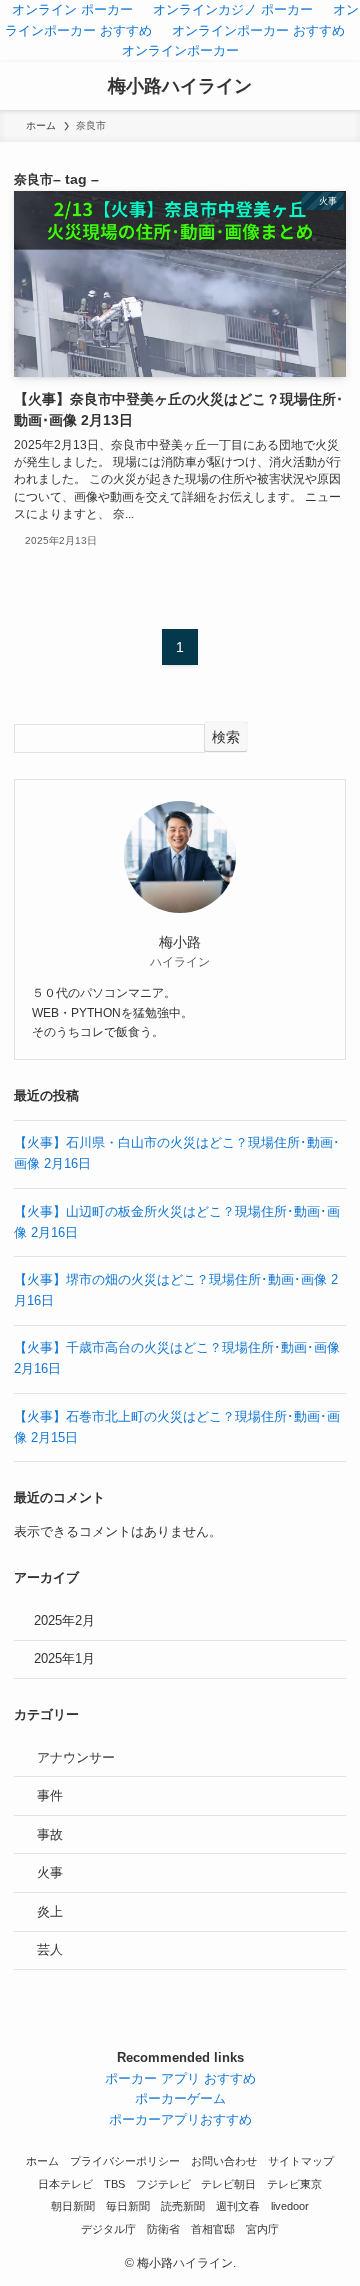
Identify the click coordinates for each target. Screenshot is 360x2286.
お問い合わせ (224, 2161)
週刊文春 (238, 2206)
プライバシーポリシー (125, 2161)
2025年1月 (64, 1658)
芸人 (50, 1949)
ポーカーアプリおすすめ (180, 2119)
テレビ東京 (294, 2184)
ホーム (42, 2161)
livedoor (290, 2206)
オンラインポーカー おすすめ (258, 30)
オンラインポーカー (180, 50)
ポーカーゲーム (180, 2098)
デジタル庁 (108, 2229)
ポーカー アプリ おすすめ (180, 2078)
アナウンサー (76, 1757)
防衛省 (163, 2229)
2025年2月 (64, 1620)
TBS (114, 2184)
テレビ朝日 (228, 2184)
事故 (50, 1834)
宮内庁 (262, 2229)
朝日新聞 (73, 2206)
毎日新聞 (128, 2206)
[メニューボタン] (24, 86)
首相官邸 (213, 2229)
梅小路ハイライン (180, 86)
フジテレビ (163, 2184)
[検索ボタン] (336, 86)
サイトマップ (301, 2161)
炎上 (50, 1911)
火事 (50, 1872)
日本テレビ (65, 2184)
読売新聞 (183, 2206)
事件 (50, 1795)
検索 (226, 737)
